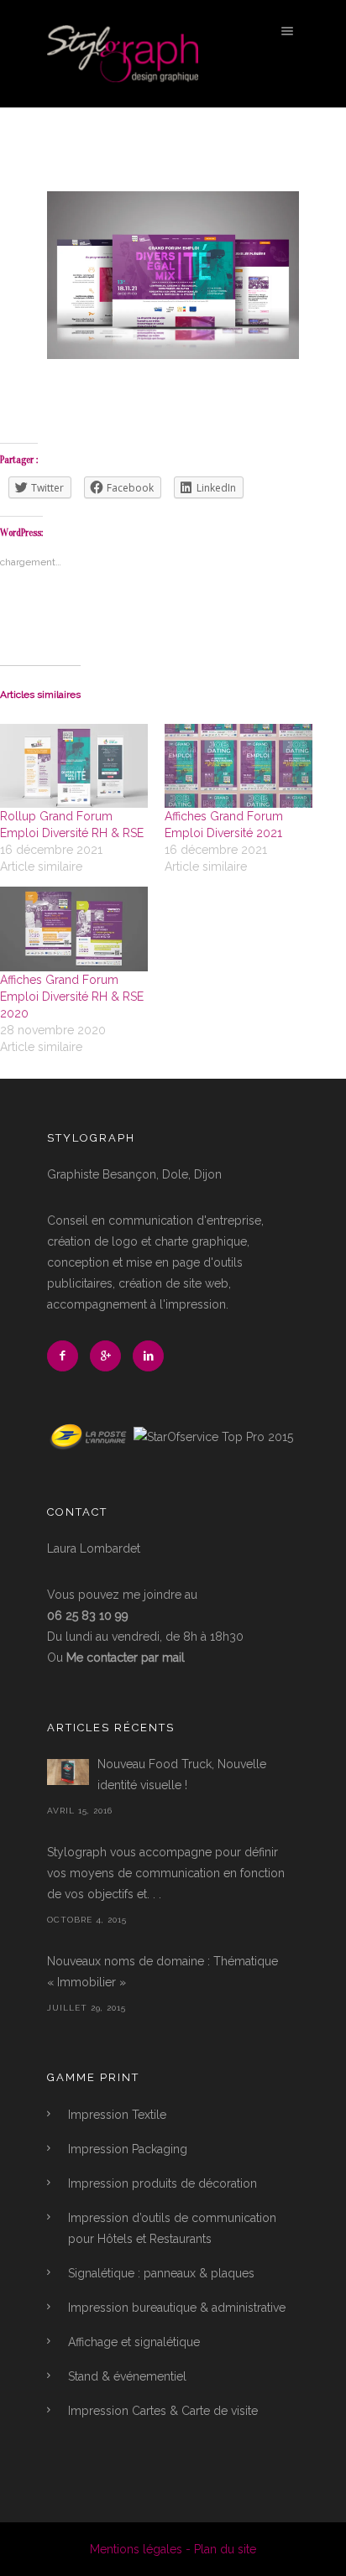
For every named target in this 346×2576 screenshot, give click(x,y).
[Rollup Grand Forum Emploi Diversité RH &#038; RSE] (74, 766)
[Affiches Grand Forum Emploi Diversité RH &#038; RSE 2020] (74, 929)
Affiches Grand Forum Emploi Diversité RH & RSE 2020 (72, 997)
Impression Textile (117, 2115)
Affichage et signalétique (134, 2342)
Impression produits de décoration (163, 2183)
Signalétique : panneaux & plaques (161, 2273)
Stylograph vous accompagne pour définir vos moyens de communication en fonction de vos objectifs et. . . (166, 1873)
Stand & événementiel (127, 2376)
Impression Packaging (128, 2149)
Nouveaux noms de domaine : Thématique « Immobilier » (163, 1972)
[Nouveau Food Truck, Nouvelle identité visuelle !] (68, 1772)
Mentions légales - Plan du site (173, 2549)
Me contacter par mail (126, 1657)
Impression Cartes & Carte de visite (163, 2411)
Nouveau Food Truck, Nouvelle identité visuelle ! (182, 1775)
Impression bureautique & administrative (177, 2308)
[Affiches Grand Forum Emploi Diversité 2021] (239, 766)
